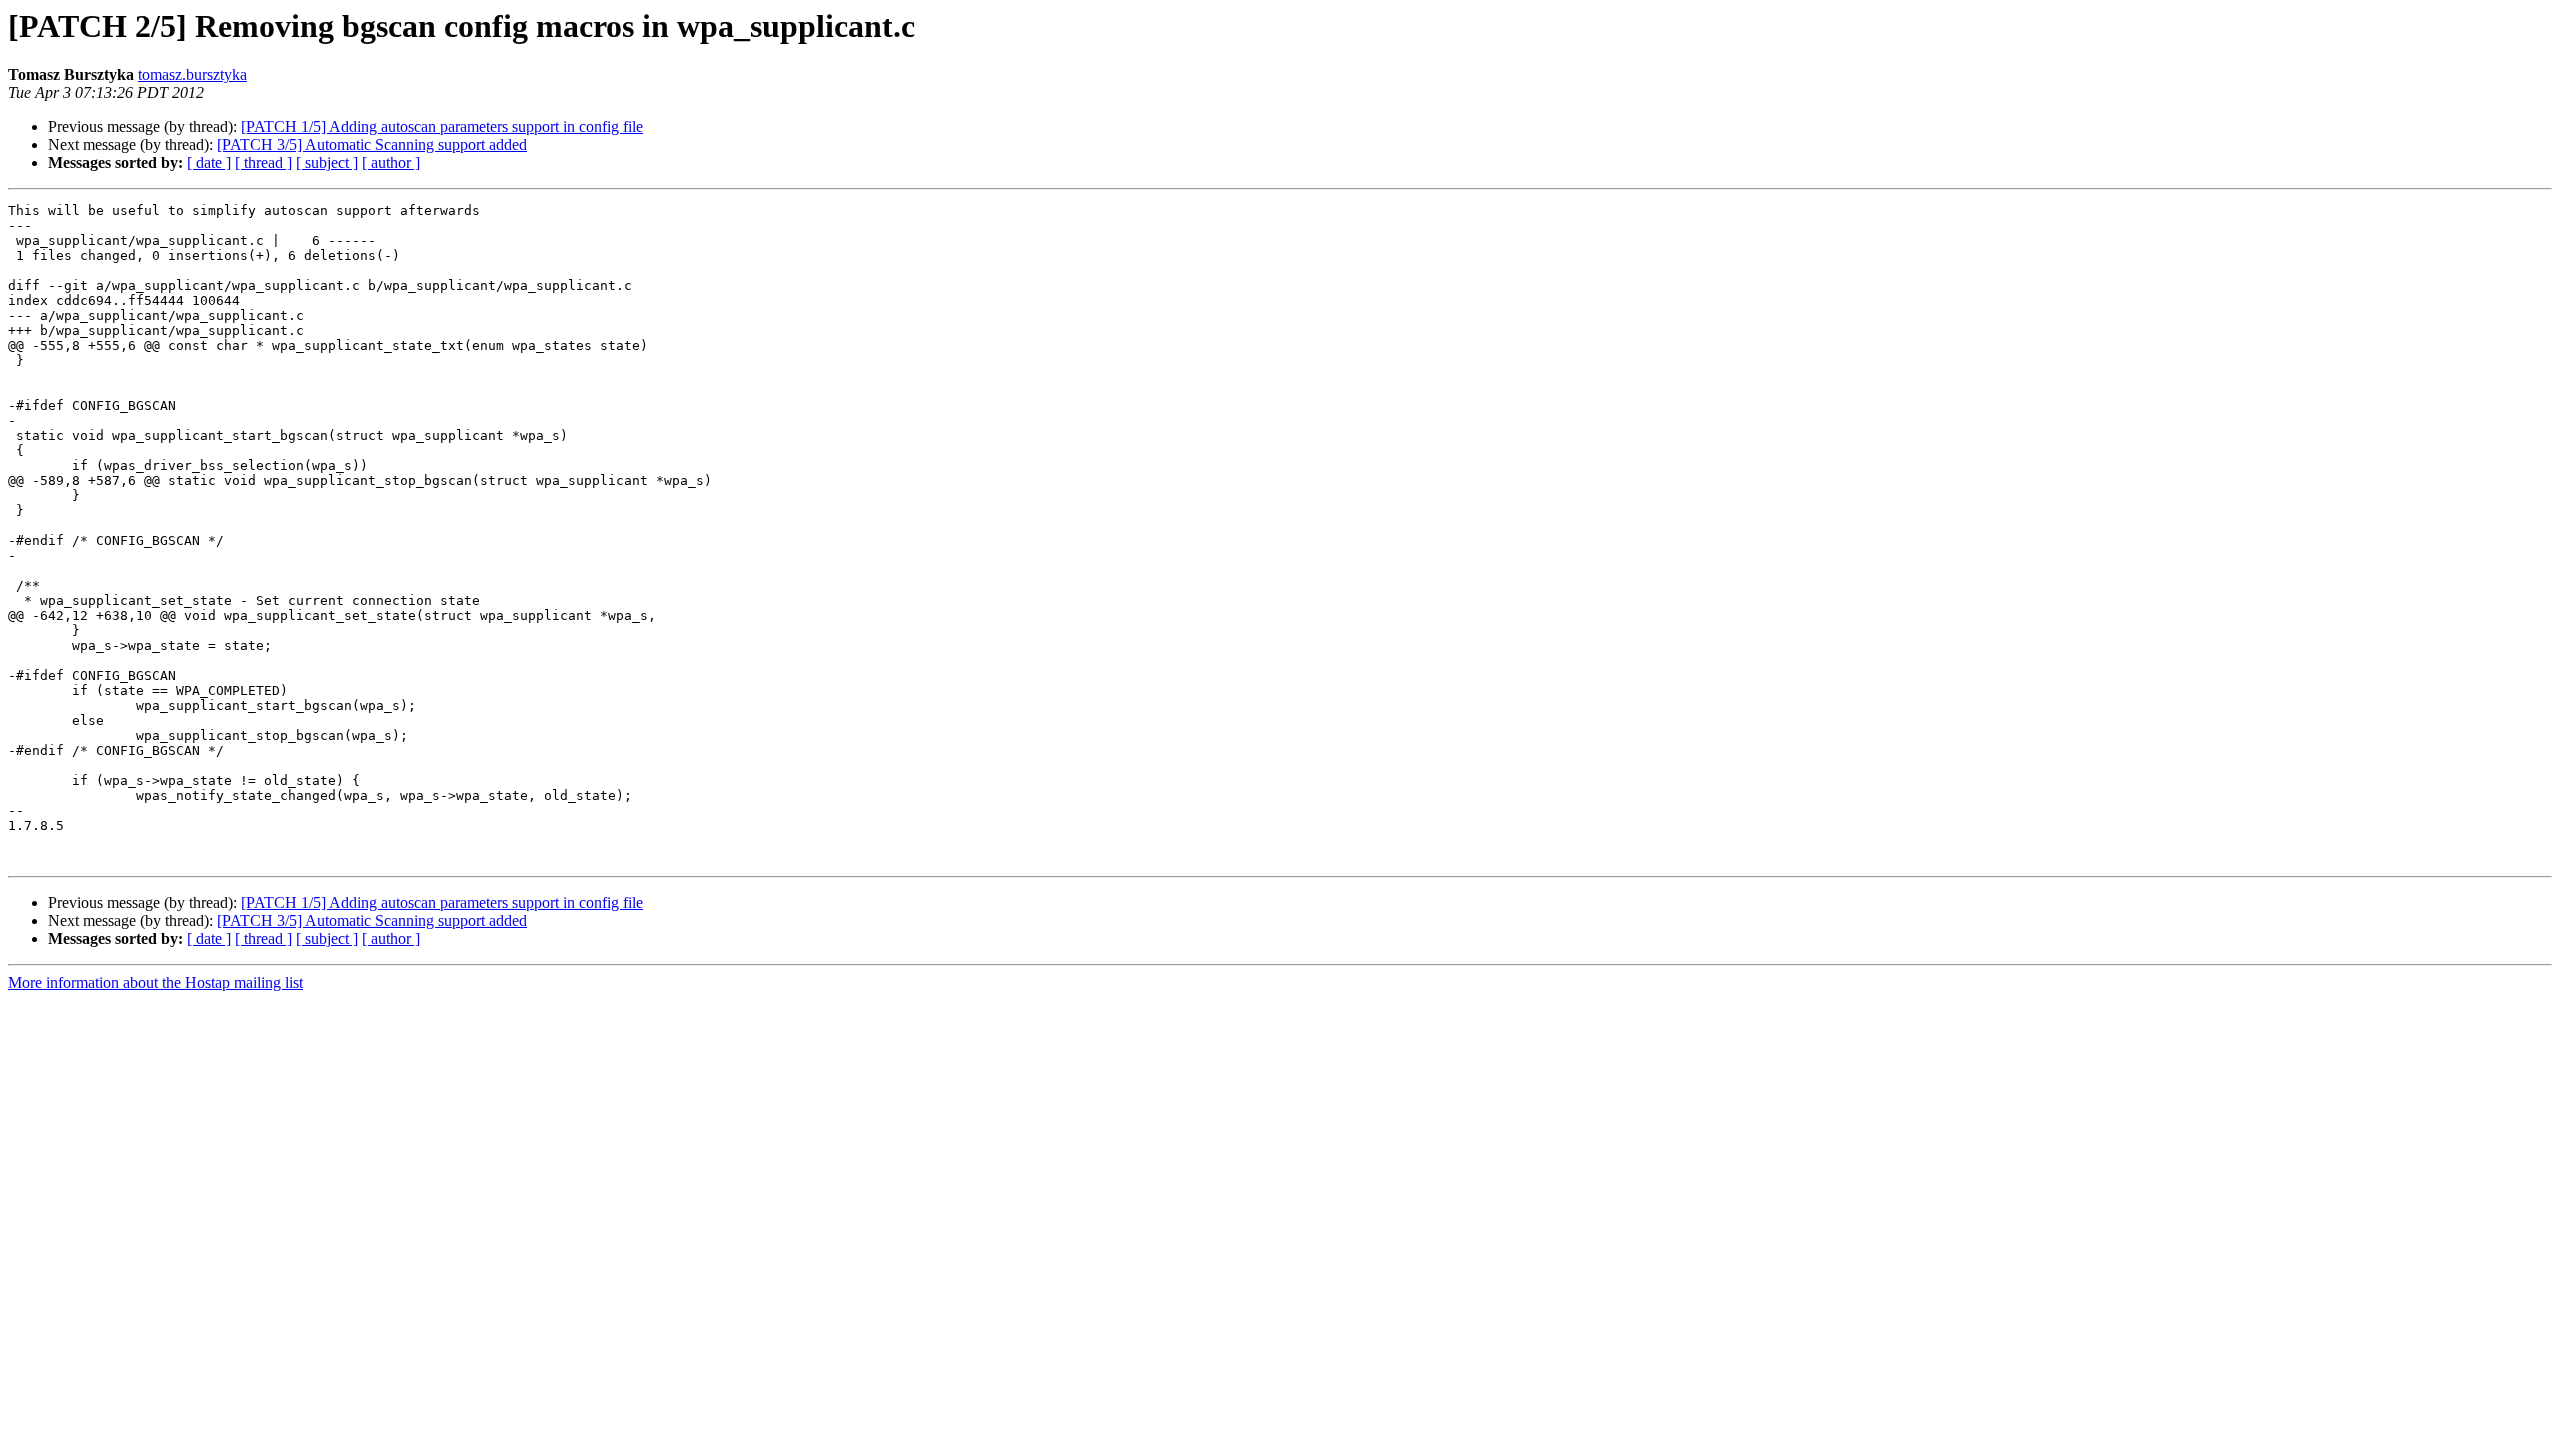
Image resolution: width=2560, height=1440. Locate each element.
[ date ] (209, 162)
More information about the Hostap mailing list (155, 982)
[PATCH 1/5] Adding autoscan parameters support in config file (442, 126)
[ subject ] (327, 162)
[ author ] (391, 162)
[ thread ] (263, 162)
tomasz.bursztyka (192, 74)
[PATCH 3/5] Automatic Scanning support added (372, 144)
